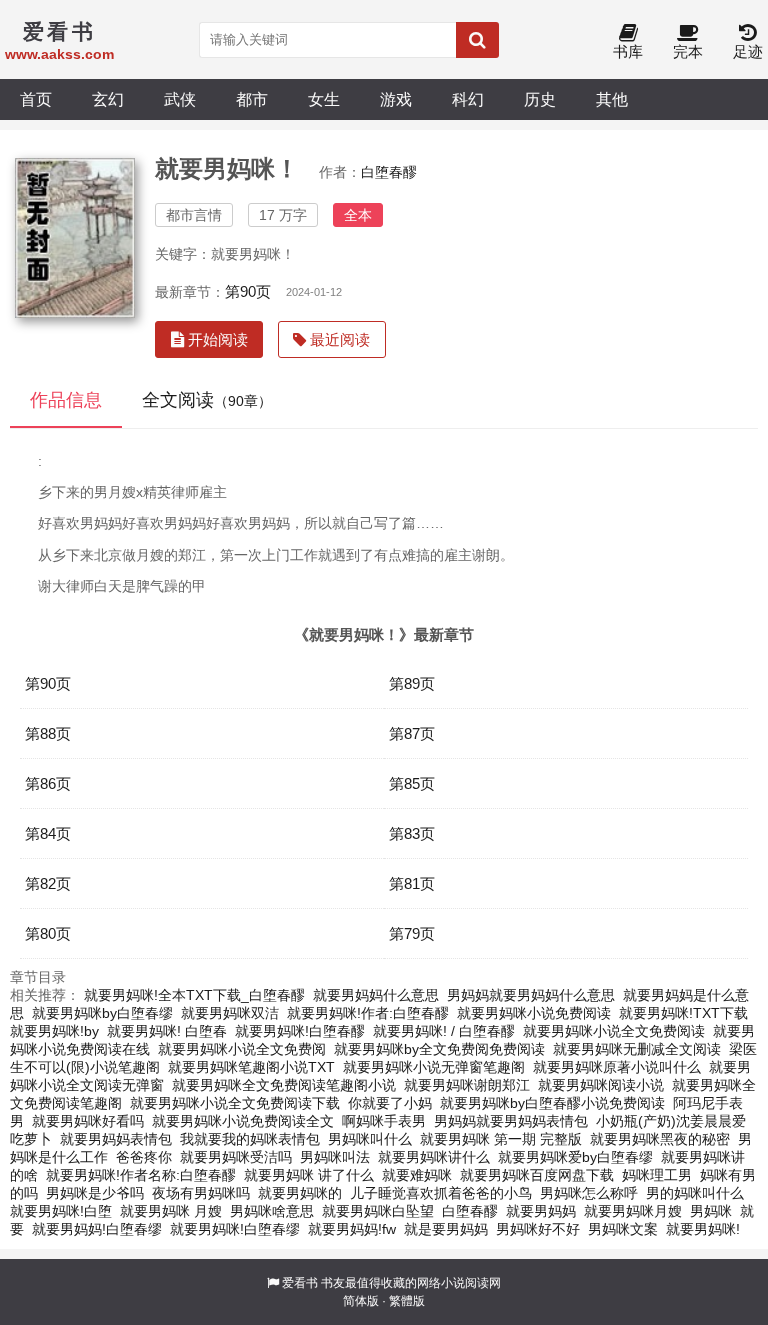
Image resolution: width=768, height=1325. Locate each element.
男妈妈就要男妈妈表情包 (511, 1121)
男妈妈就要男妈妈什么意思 (531, 995)
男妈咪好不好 (538, 1229)
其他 (612, 99)
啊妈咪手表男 (384, 1121)
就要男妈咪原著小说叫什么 (617, 1067)
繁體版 (407, 1301)
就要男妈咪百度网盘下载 (537, 1175)
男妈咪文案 (623, 1229)
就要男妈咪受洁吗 (236, 1157)
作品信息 (66, 400)
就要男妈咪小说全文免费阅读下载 (235, 1103)
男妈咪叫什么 (370, 1139)
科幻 (468, 99)
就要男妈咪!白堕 (61, 1211)
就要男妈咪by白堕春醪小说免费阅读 (552, 1103)
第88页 (48, 733)
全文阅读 (207, 400)
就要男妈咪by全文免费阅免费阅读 (439, 1049)
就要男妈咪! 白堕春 (167, 1031)
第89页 (412, 683)
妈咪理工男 (657, 1175)
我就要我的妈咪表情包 (250, 1139)
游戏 (396, 99)
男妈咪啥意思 (272, 1211)
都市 (252, 99)
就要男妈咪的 (300, 1193)
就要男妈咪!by (54, 1031)
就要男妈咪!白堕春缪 (235, 1229)
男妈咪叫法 (335, 1157)
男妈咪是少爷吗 (95, 1193)
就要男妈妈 (541, 1211)
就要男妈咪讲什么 (434, 1157)
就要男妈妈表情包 (116, 1139)
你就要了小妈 (390, 1103)
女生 (324, 99)
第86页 (48, 783)
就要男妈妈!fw (352, 1229)
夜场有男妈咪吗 (201, 1193)
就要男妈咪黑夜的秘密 (660, 1139)
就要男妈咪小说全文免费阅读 (614, 1031)
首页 (36, 99)
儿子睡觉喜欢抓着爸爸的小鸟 (441, 1193)
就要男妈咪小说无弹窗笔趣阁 (434, 1067)
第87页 (412, 733)
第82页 (48, 883)
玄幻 (108, 99)
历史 (540, 99)
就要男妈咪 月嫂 (171, 1211)
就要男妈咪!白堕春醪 (300, 1031)
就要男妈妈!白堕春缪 (97, 1229)
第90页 (248, 291)
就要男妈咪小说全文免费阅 (242, 1049)
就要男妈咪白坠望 (378, 1211)
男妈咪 (711, 1211)
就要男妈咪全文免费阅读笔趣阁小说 (284, 1085)
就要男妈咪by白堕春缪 (102, 1013)
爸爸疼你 (144, 1157)
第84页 (48, 833)
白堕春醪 (389, 172)
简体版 (361, 1301)
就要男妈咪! (703, 1229)
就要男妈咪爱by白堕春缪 (575, 1157)
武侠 (180, 99)
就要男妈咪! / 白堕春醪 (444, 1031)
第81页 (412, 883)
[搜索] (477, 40)
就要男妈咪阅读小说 (601, 1085)
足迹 (748, 51)
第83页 (412, 833)
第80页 (48, 933)
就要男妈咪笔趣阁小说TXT (251, 1067)
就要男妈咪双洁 (230, 1013)
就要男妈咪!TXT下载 (683, 1013)
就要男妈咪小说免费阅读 (534, 1013)
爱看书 (300, 1283)
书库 (628, 51)
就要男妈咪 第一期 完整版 (501, 1139)
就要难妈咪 (417, 1175)
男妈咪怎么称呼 (589, 1193)
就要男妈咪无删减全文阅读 (637, 1049)
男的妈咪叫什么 (695, 1193)
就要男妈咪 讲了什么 (309, 1175)
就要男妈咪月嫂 (633, 1211)
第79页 (412, 933)
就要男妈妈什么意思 (376, 995)
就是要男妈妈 (446, 1229)
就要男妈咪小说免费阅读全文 (243, 1121)
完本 (688, 51)
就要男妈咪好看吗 (88, 1121)
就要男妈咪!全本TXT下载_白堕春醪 (194, 995)
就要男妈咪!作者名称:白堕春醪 (141, 1175)
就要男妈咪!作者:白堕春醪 (368, 1013)
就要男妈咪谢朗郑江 (467, 1085)
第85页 (412, 783)
